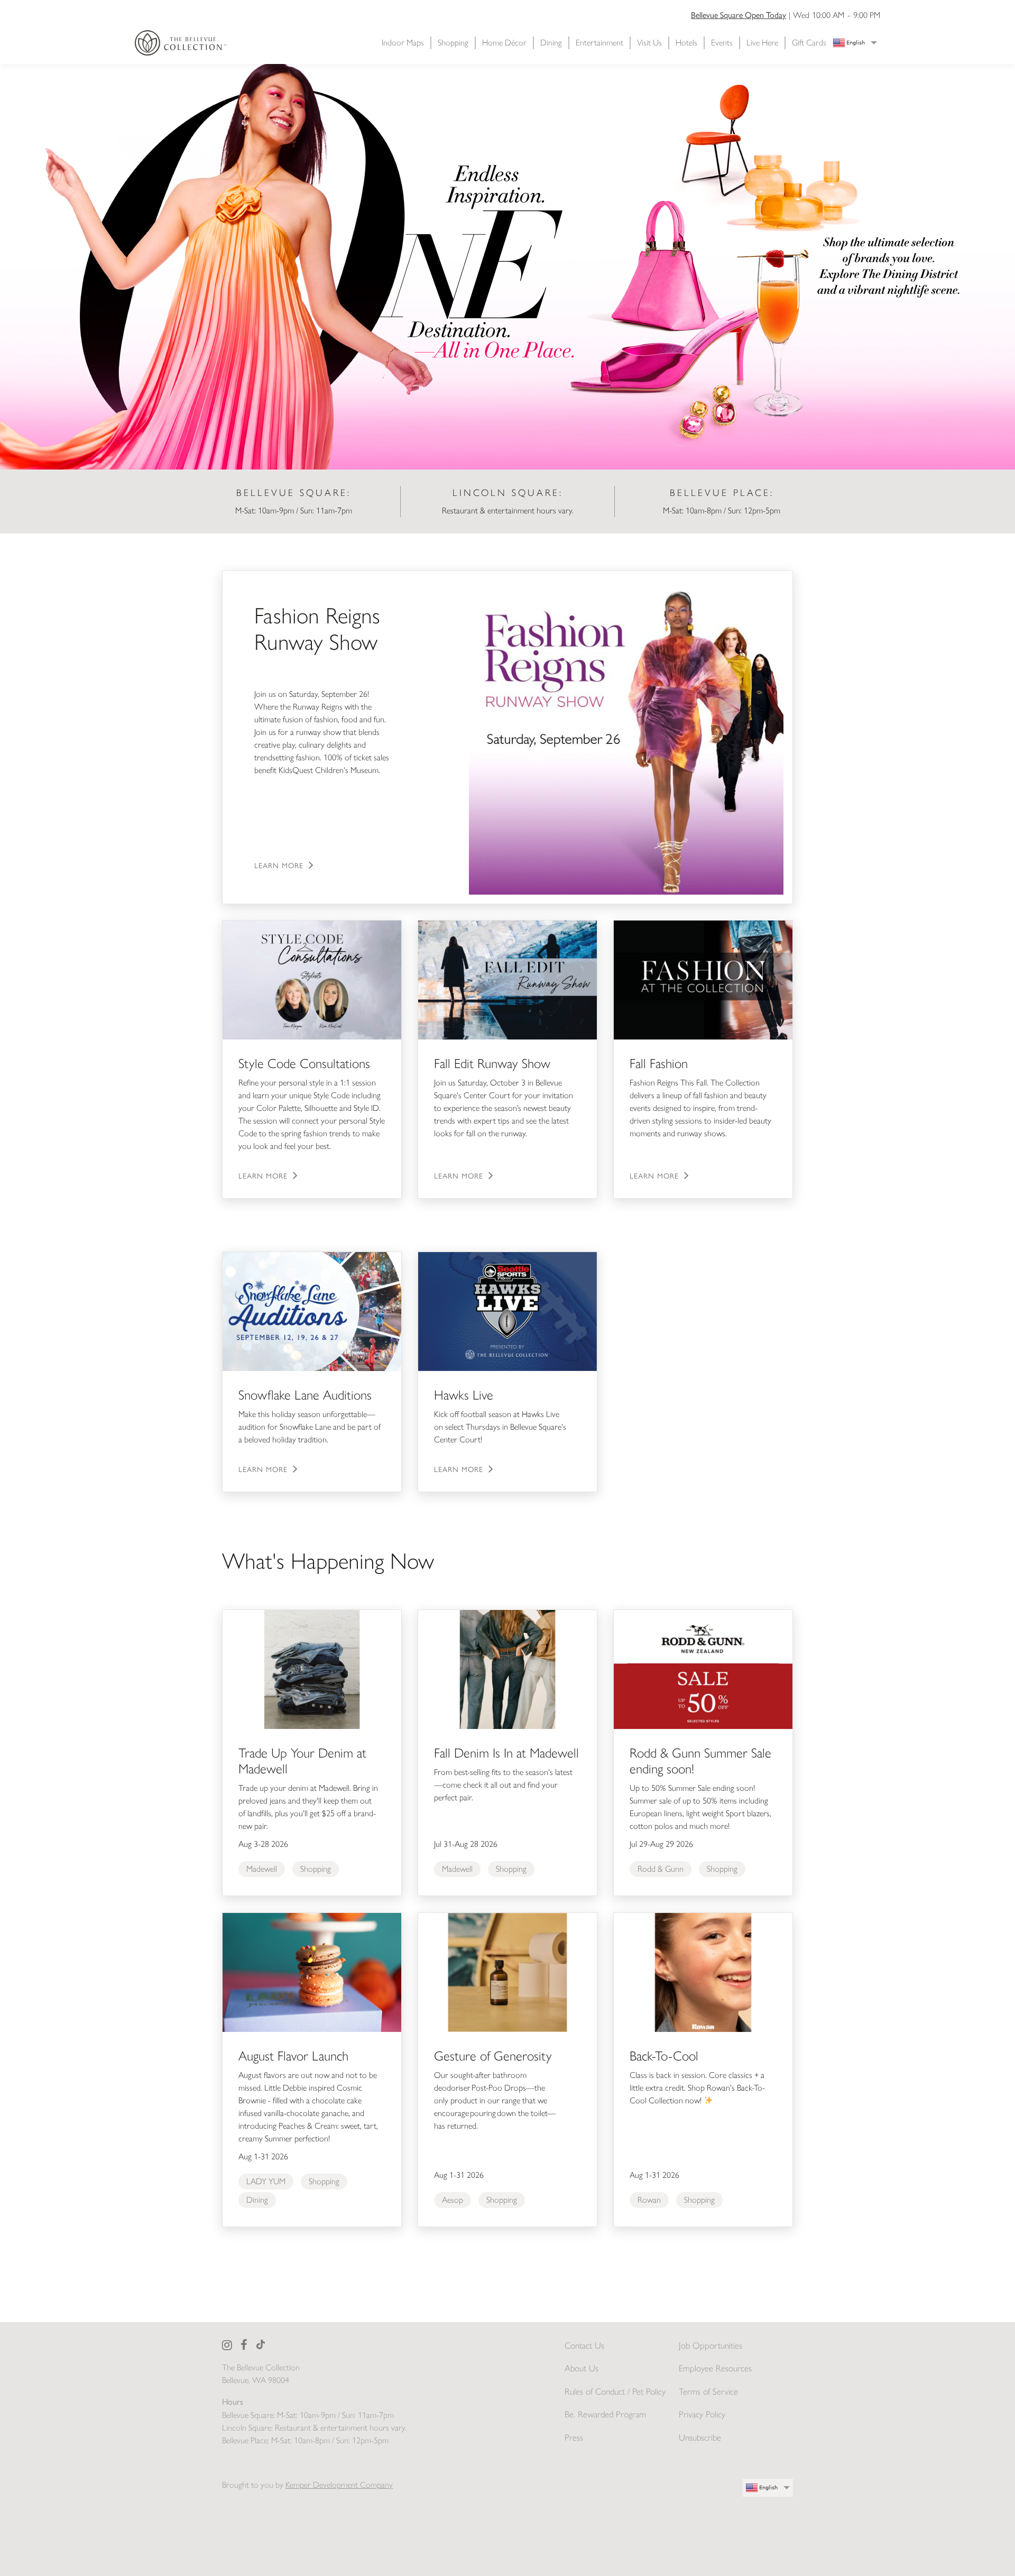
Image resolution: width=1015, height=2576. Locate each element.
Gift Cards (809, 43)
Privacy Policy (702, 2414)
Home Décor (504, 43)
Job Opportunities (710, 2345)
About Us (582, 2368)
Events (722, 43)
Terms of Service (708, 2391)
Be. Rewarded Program (605, 2414)
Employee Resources (715, 2368)
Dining (551, 43)
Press (574, 2437)
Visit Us (649, 43)
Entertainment (599, 43)
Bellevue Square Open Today (739, 15)
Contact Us (584, 2345)
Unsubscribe (700, 2437)
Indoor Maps (403, 43)
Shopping (453, 43)
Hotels (686, 43)
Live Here (762, 43)
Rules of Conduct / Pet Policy (615, 2391)
